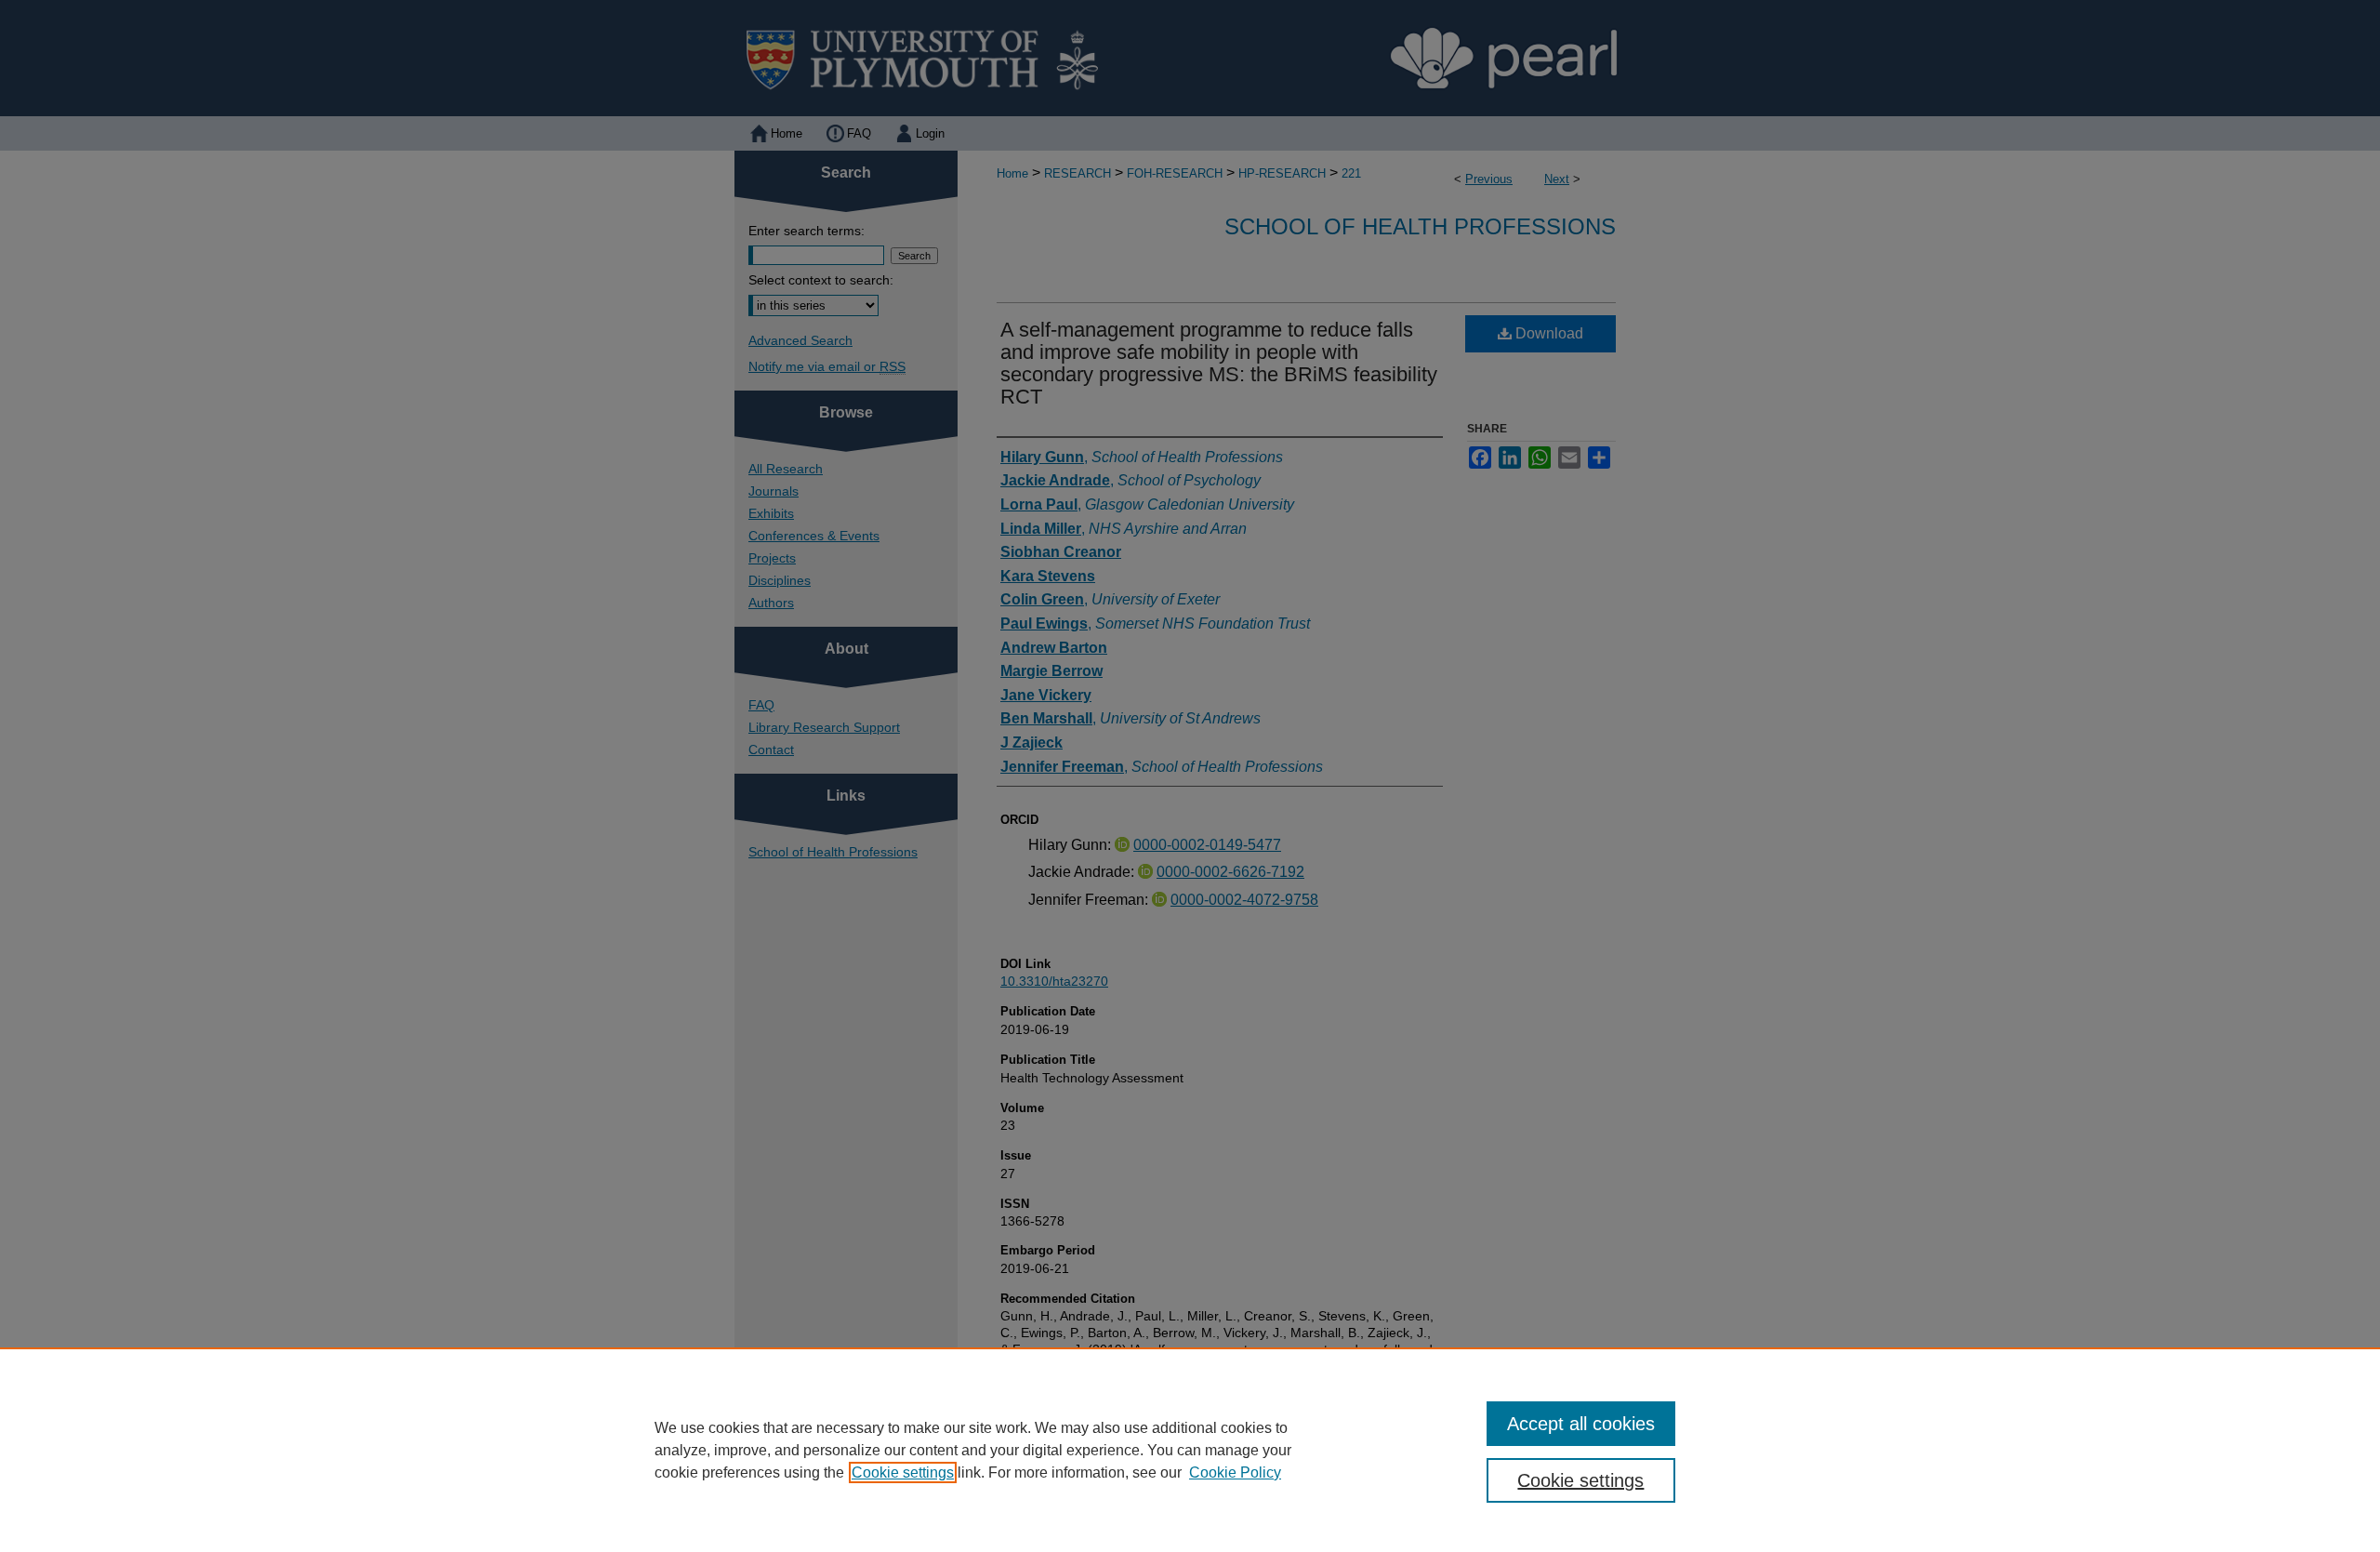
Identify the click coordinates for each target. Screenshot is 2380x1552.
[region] (1190, 1450)
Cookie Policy (1235, 1472)
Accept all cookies (1581, 1424)
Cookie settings (903, 1472)
